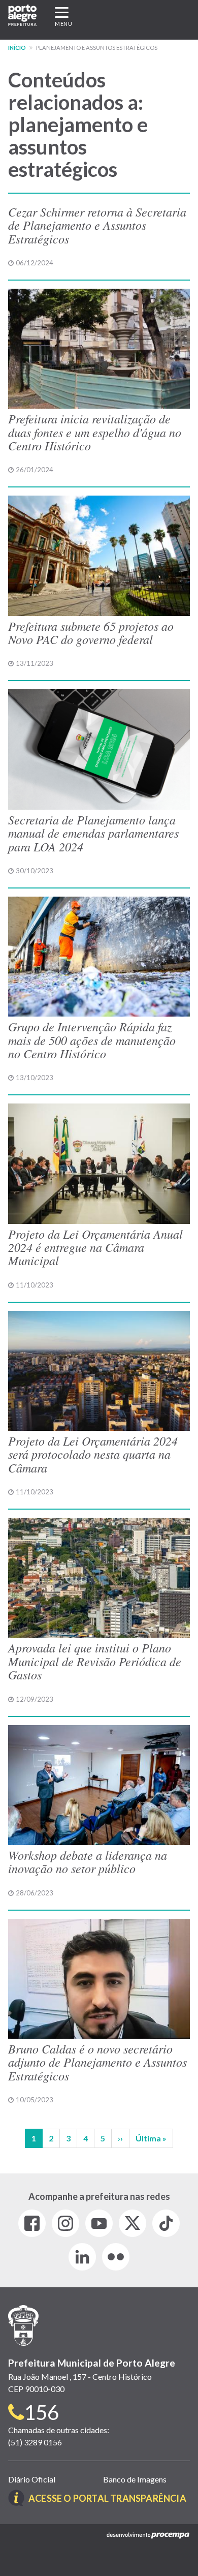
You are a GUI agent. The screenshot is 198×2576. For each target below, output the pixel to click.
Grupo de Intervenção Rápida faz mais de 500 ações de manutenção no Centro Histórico (92, 1040)
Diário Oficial (32, 2479)
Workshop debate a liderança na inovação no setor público (88, 1861)
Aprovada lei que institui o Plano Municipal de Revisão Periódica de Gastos (95, 1661)
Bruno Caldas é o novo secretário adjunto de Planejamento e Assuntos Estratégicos (97, 2062)
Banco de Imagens (135, 2479)
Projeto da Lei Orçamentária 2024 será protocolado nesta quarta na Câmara (93, 1454)
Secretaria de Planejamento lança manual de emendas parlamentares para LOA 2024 (93, 833)
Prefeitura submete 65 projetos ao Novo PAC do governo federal (91, 632)
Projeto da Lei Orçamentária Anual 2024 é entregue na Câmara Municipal (95, 1247)
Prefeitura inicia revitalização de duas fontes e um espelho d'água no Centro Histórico (95, 432)
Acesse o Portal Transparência (107, 2498)
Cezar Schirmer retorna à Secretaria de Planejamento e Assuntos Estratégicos (97, 225)
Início (17, 48)
